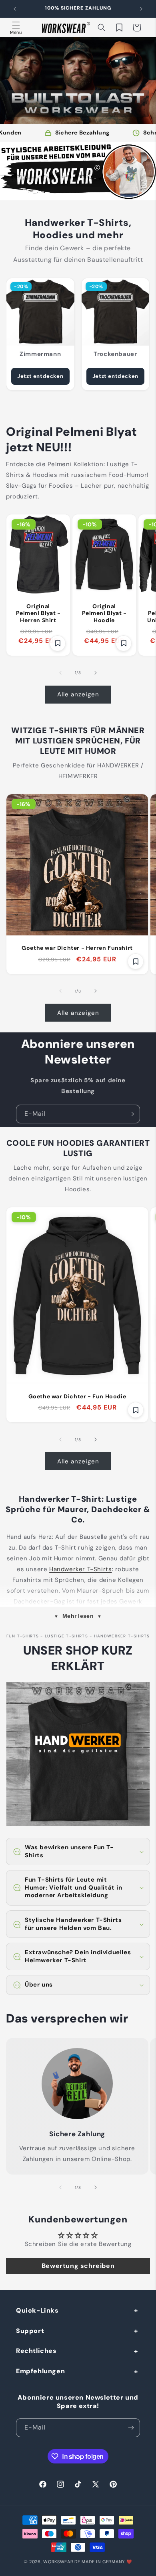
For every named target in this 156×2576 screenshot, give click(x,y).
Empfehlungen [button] (40, 2371)
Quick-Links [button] (37, 2310)
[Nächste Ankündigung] (141, 9)
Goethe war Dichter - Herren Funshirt (77, 948)
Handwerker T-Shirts (80, 1569)
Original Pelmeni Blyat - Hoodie (104, 613)
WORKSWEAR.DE (62, 2562)
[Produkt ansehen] (78, 171)
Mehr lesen (78, 1616)
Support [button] (30, 2331)
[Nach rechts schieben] (96, 673)
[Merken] (58, 643)
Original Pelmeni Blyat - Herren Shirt (38, 613)
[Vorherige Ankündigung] (15, 9)
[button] (16, 28)
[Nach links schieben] (60, 673)
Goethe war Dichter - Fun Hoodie (77, 1397)
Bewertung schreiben (78, 2266)
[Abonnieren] (131, 1114)
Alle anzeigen (78, 694)
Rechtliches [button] (36, 2351)
